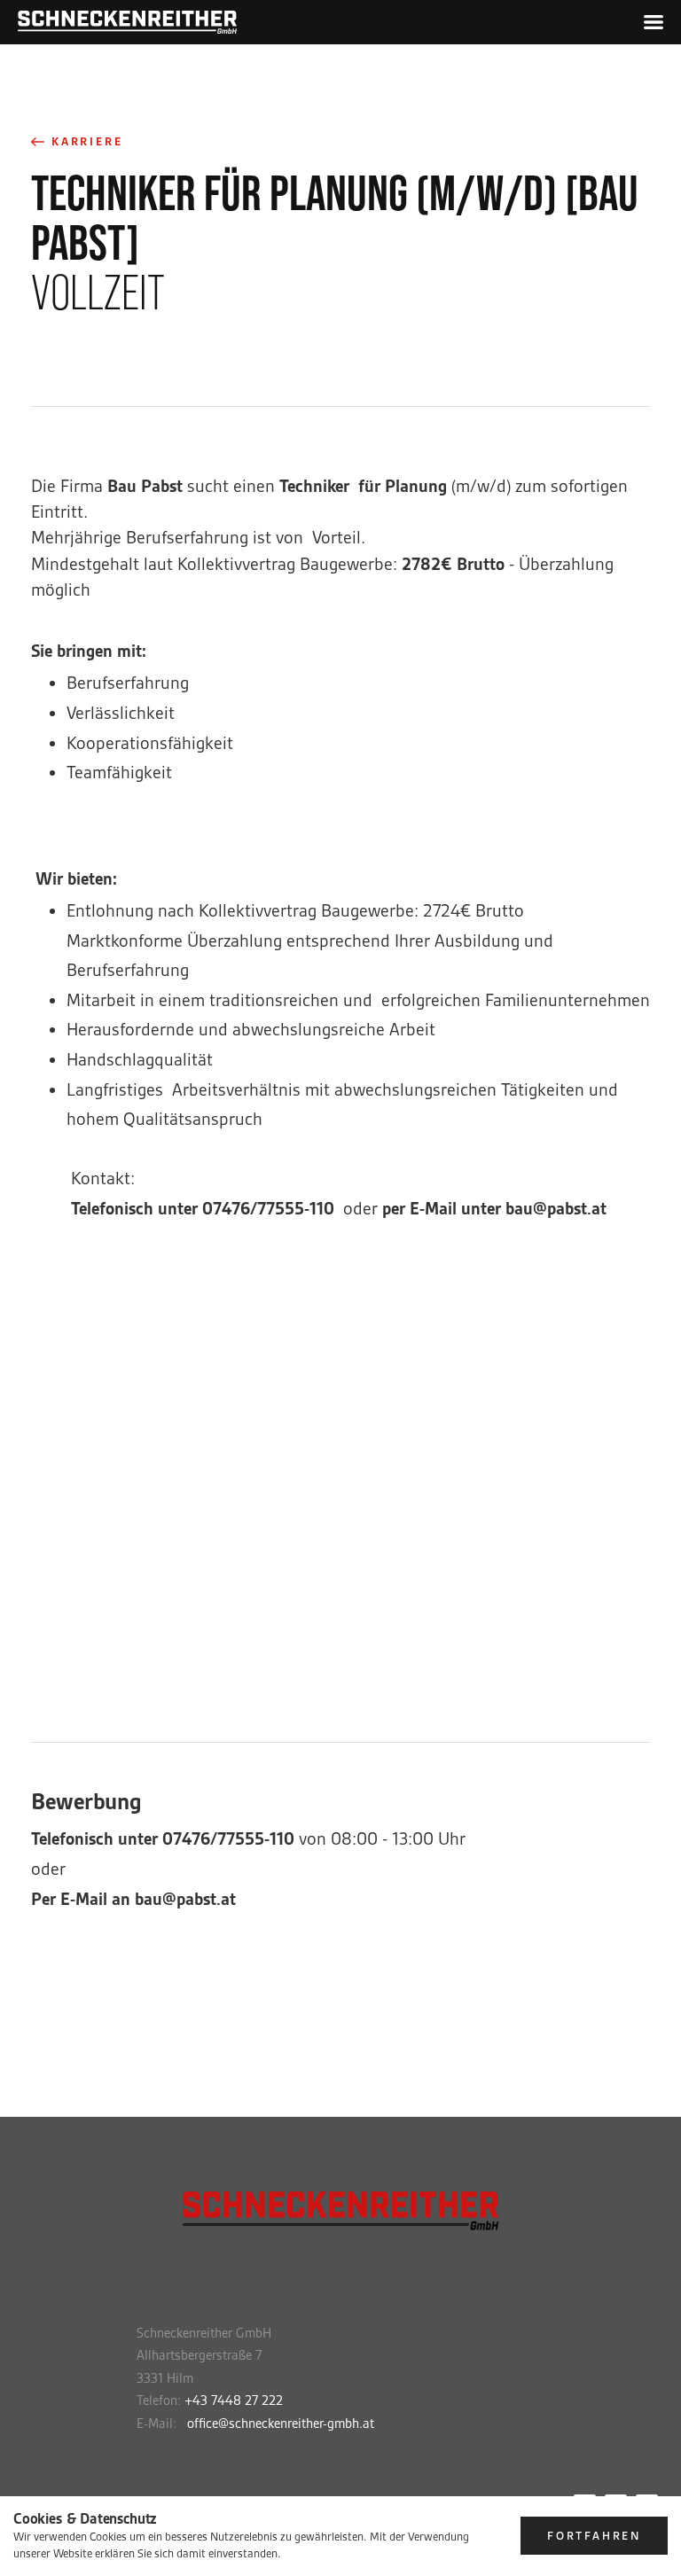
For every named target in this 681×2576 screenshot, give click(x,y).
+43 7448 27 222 (234, 2400)
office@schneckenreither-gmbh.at (281, 2424)
